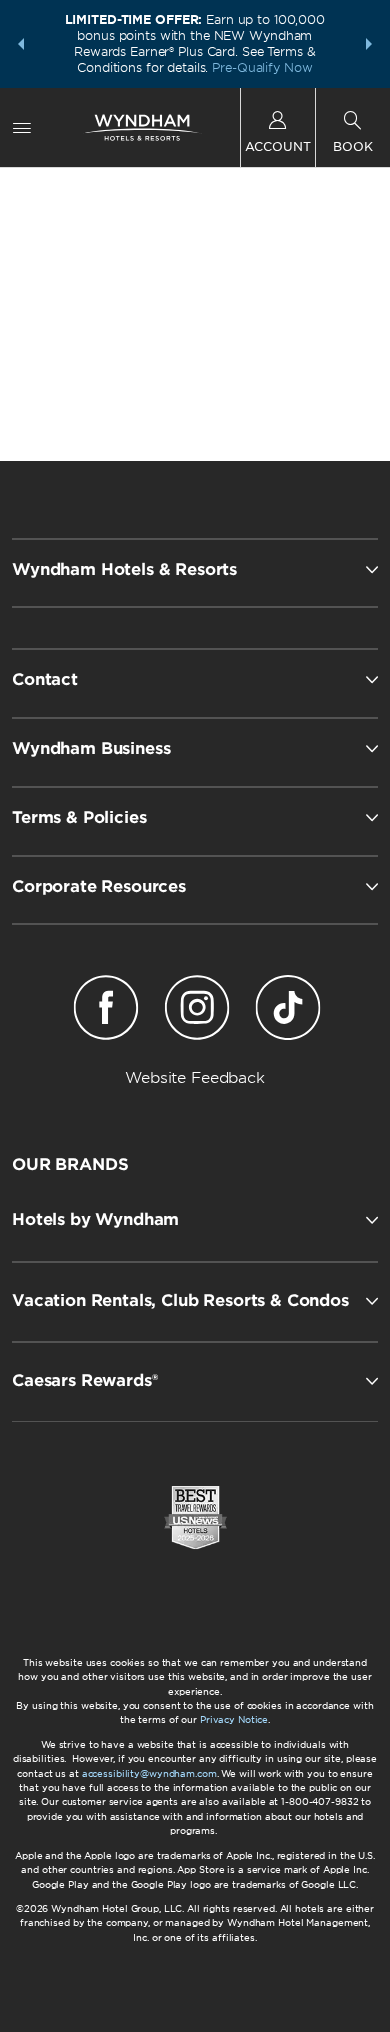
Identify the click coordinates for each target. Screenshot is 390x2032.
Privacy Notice (234, 1719)
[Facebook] (106, 1011)
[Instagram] (197, 1011)
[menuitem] (22, 127)
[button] (21, 44)
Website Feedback (195, 1078)
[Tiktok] (287, 1011)
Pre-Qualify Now (262, 67)
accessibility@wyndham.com (149, 1773)
